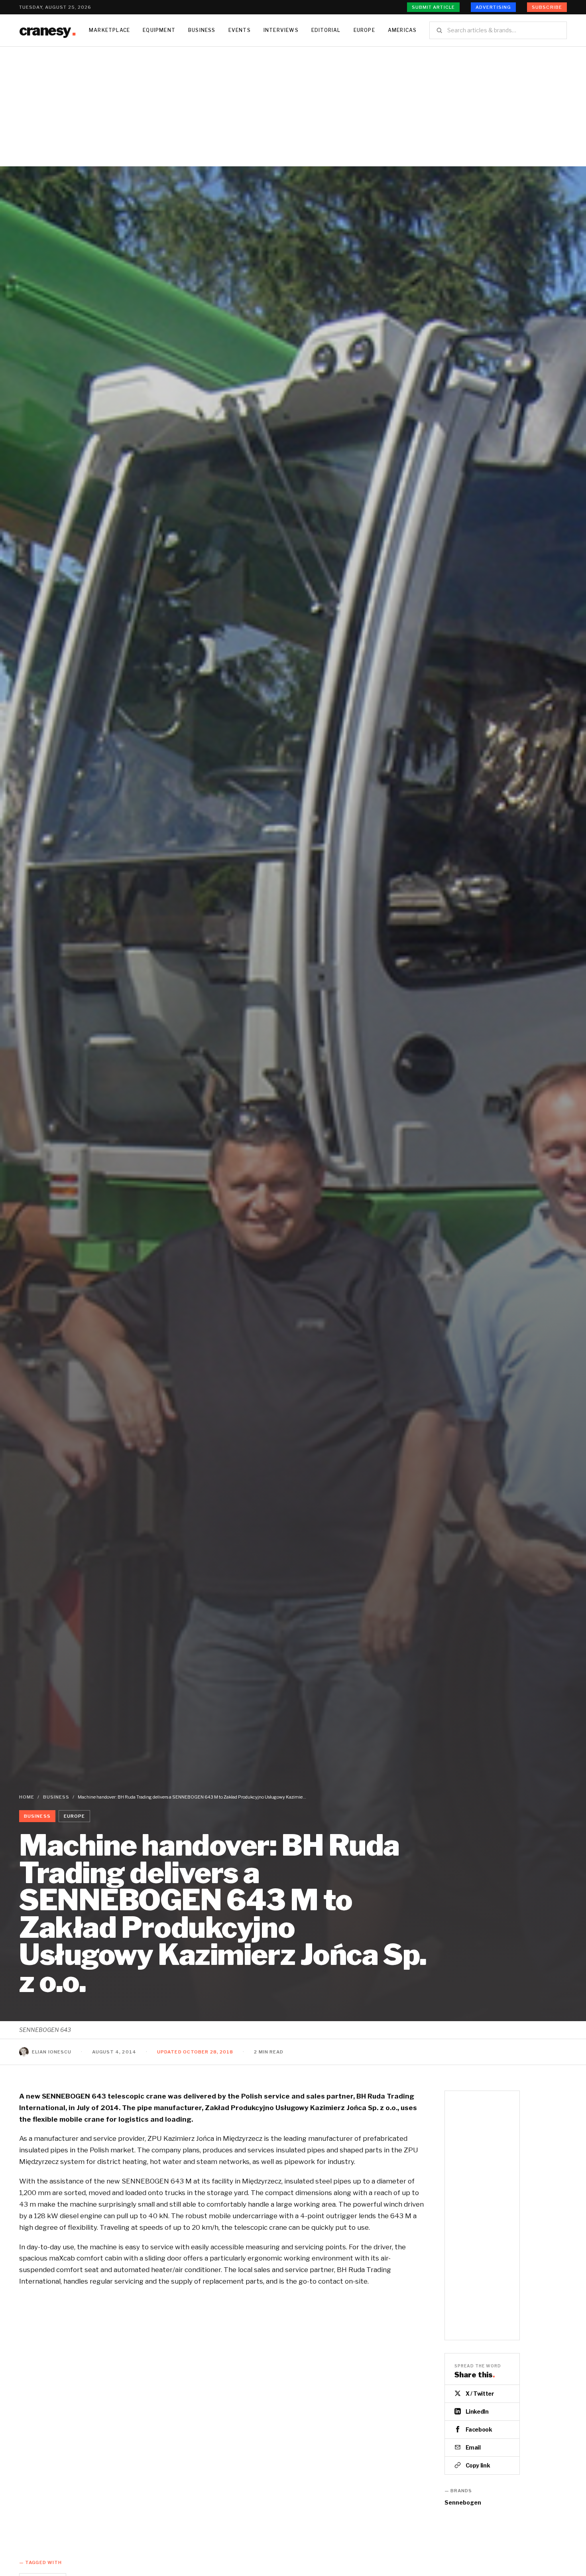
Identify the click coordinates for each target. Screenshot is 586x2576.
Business (202, 30)
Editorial (326, 30)
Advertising (493, 7)
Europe (364, 30)
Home (27, 1797)
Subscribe (547, 7)
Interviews (281, 30)
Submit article (433, 7)
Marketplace (109, 30)
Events (240, 30)
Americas (402, 30)
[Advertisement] (293, 107)
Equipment (159, 30)
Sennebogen (463, 2502)
